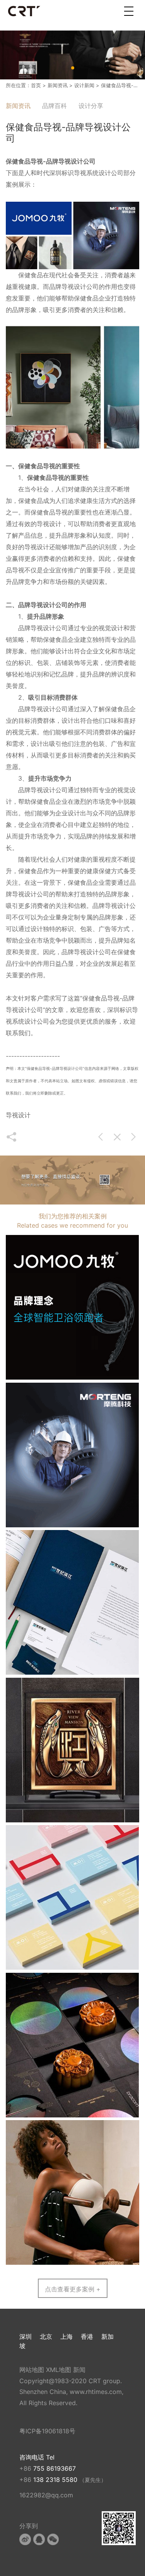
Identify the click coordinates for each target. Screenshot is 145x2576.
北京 (46, 2336)
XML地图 (59, 2370)
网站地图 (32, 2370)
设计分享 (91, 106)
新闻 (79, 2370)
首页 (36, 85)
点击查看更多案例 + (73, 2289)
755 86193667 (55, 2468)
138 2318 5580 (56, 2480)
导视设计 (49, 524)
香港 (87, 2336)
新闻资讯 (58, 85)
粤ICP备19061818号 (47, 2431)
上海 (67, 2336)
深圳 (26, 2336)
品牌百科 (55, 106)
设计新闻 (84, 85)
